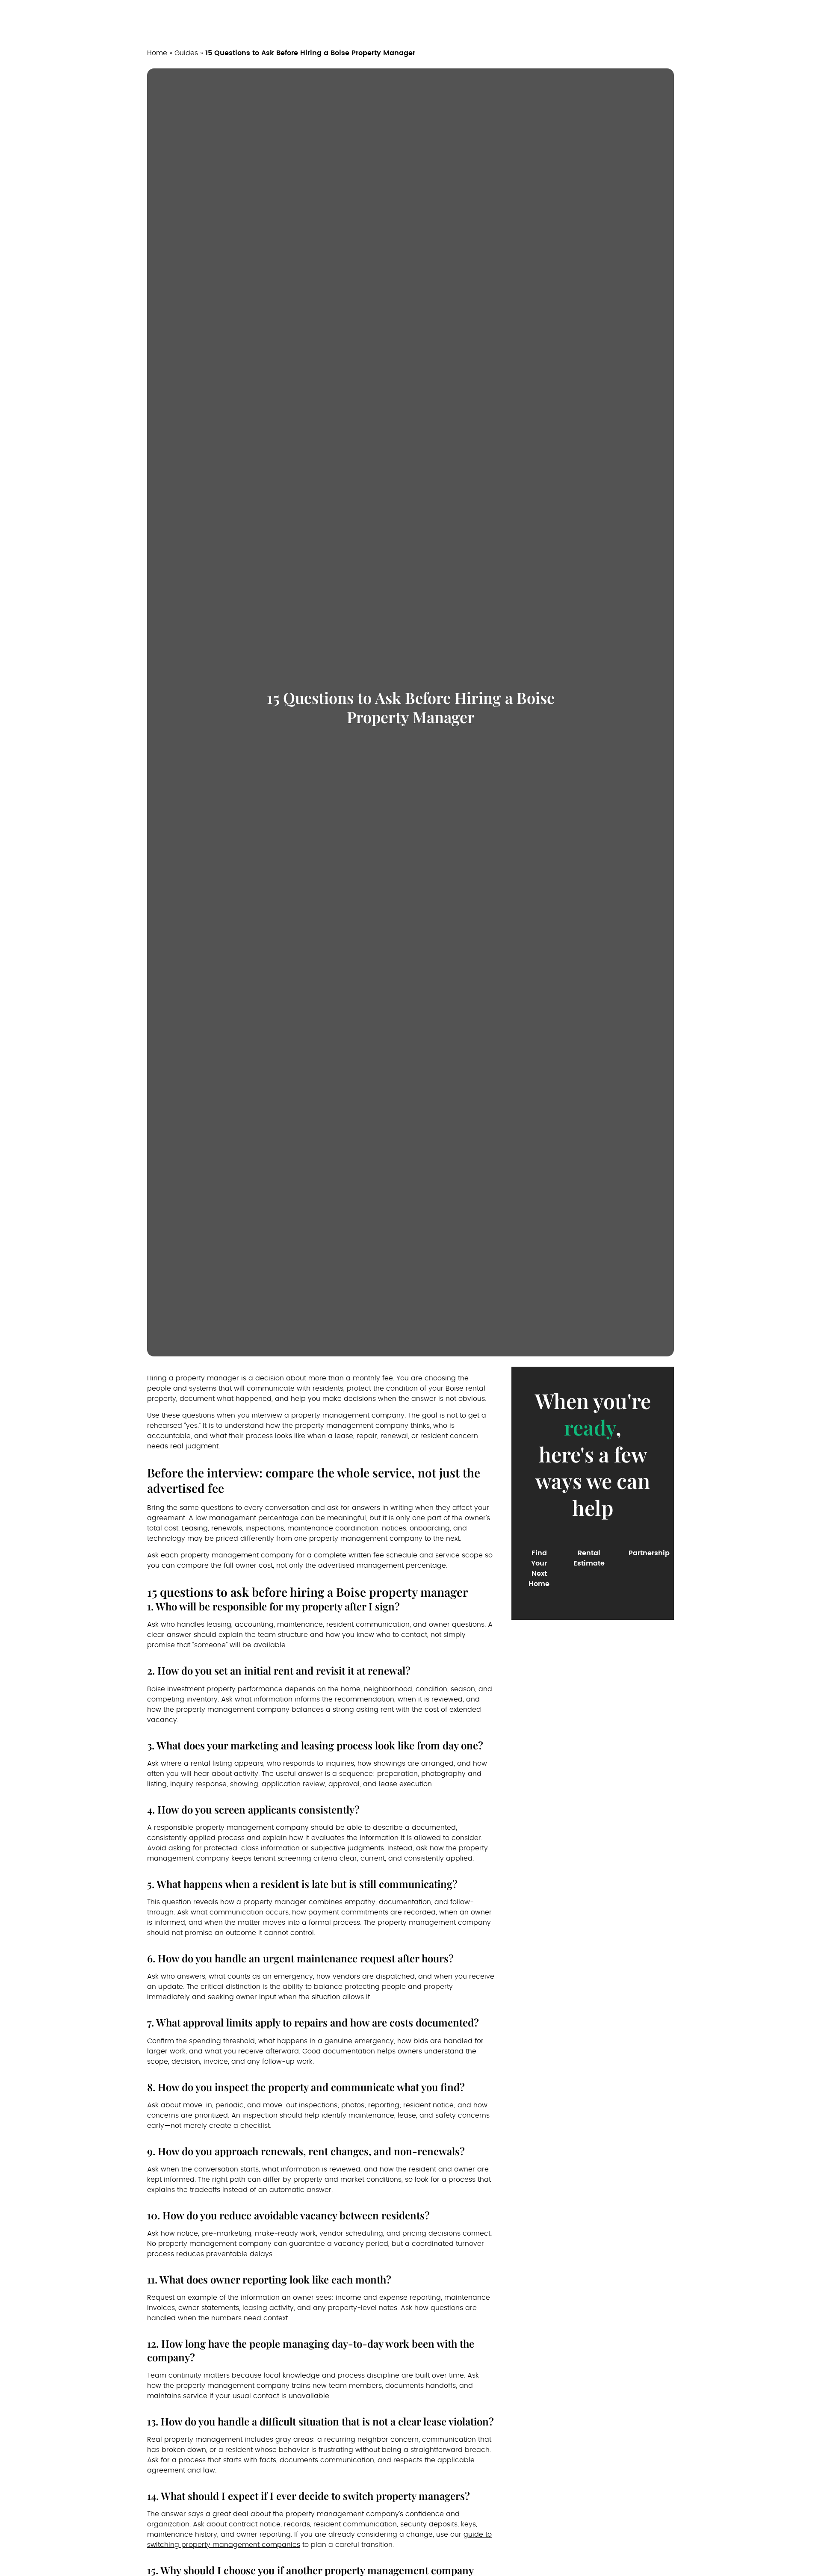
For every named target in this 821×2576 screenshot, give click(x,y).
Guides (186, 53)
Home (157, 53)
